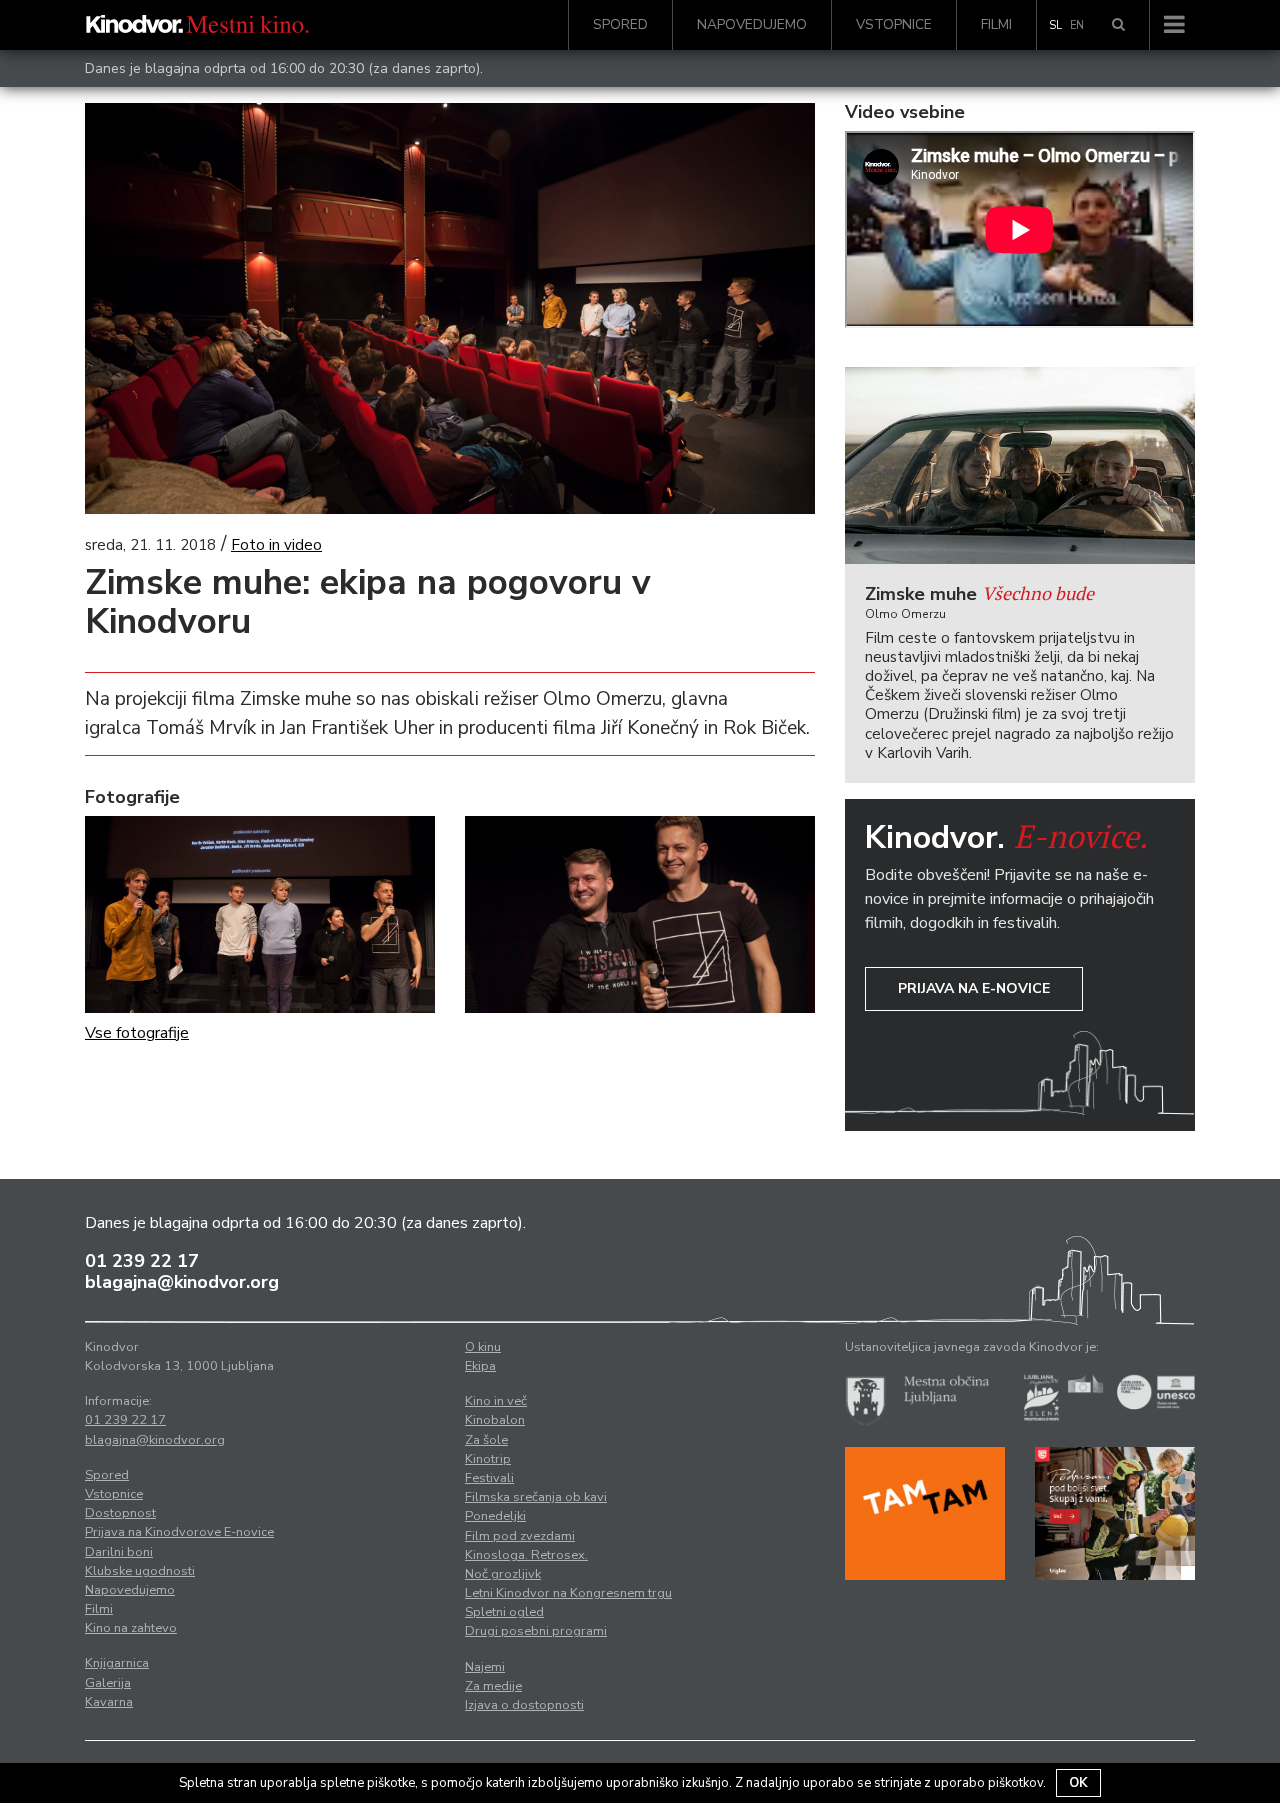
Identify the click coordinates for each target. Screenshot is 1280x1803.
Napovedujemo (752, 24)
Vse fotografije (137, 1033)
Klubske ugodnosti (140, 1571)
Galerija (108, 1683)
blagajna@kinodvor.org (182, 1282)
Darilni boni (119, 1552)
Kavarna (109, 1702)
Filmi (996, 24)
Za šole (486, 1440)
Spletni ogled (504, 1612)
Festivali (489, 1478)
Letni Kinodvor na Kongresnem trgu (568, 1593)
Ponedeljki (495, 1516)
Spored (620, 24)
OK (1078, 1783)
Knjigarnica (117, 1663)
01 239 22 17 (142, 1261)
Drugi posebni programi (536, 1631)
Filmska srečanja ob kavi (536, 1497)
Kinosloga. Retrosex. (526, 1555)
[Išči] (1118, 25)
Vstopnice (894, 24)
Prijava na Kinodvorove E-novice (179, 1532)
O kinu (483, 1347)
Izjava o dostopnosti (524, 1705)
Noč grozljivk (503, 1574)
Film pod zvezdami (520, 1536)
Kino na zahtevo (131, 1628)
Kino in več (496, 1401)
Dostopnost (120, 1513)
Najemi (485, 1667)
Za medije (493, 1686)
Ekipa (480, 1366)
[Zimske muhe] (1020, 465)
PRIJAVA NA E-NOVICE (974, 988)
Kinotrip (488, 1459)
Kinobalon (495, 1420)
